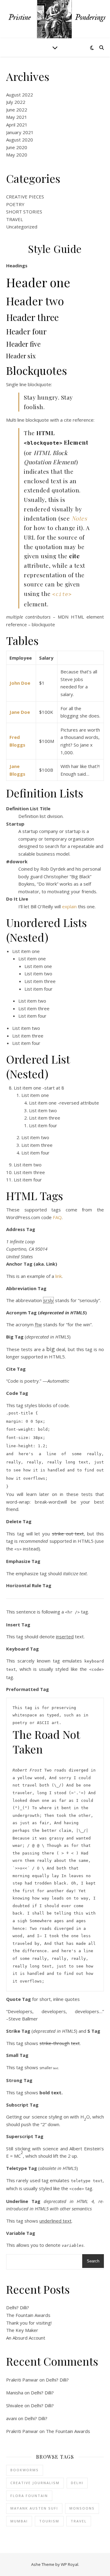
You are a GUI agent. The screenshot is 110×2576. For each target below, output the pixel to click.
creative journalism (35, 2483)
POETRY (15, 204)
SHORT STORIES (24, 212)
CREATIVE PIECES (25, 197)
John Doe (20, 683)
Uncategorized (22, 227)
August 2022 (20, 95)
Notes (79, 518)
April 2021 (17, 125)
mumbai (19, 2521)
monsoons (82, 2508)
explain (69, 906)
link (59, 1276)
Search (93, 2261)
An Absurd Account (26, 2338)
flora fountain (29, 2496)
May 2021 (17, 117)
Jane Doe (20, 712)
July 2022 (16, 102)
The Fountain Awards (28, 2315)
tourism (49, 2521)
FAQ (57, 1217)
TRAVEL (15, 219)
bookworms (25, 2470)
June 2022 (17, 110)
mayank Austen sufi (34, 2508)
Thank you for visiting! (29, 2323)
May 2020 (17, 155)
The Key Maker (22, 2330)
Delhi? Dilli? (18, 2307)
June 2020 (17, 147)
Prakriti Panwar (22, 2380)
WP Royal (70, 2564)
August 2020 (20, 140)
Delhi (77, 2483)
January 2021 (20, 132)
